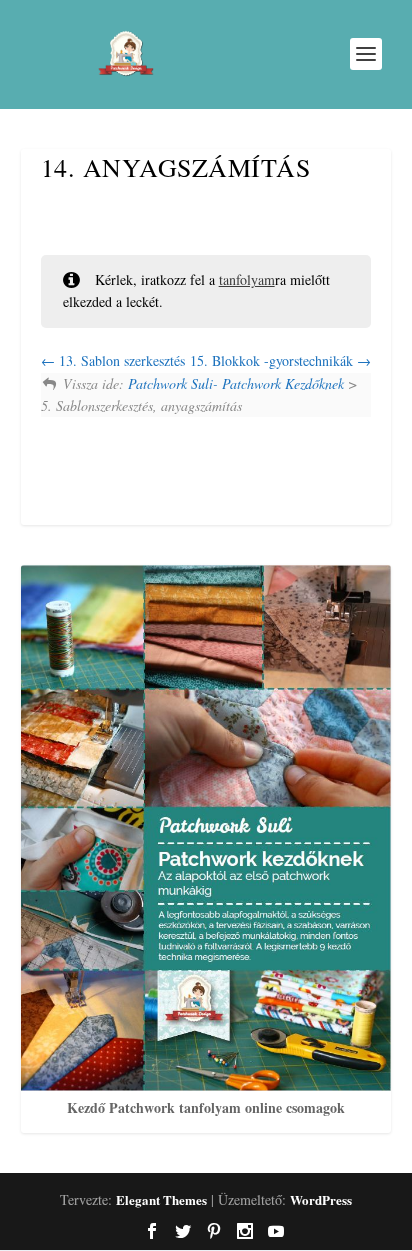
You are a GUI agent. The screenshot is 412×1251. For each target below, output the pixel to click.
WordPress (321, 1199)
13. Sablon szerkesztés (120, 360)
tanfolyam (247, 279)
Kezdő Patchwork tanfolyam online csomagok (206, 1107)
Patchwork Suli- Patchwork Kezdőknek (236, 383)
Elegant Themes (161, 1199)
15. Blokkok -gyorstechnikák (273, 360)
